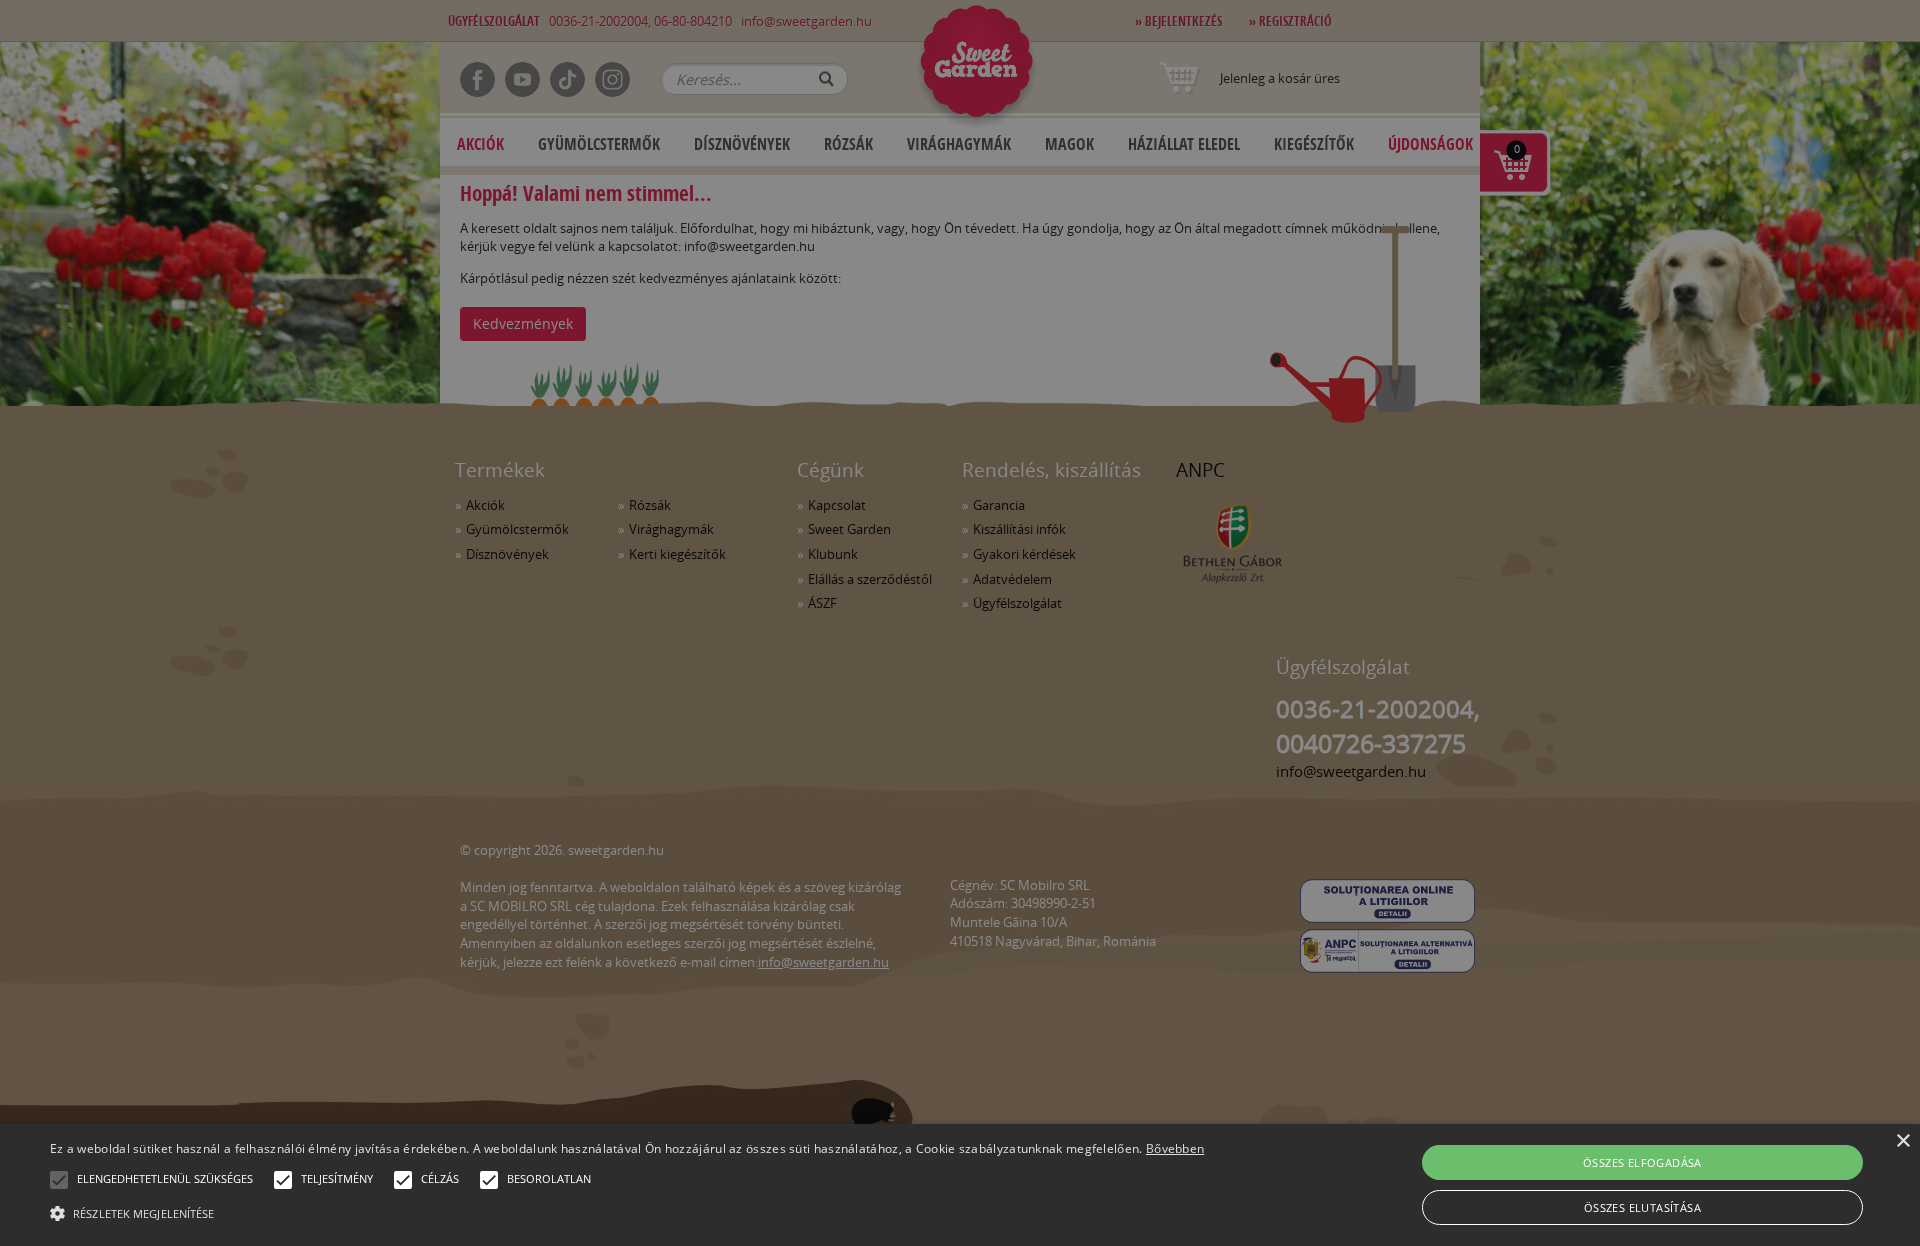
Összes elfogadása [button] (1642, 1162)
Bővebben (1175, 1148)
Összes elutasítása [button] (1642, 1207)
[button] (59, 1180)
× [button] (1902, 1141)
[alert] (960, 623)
